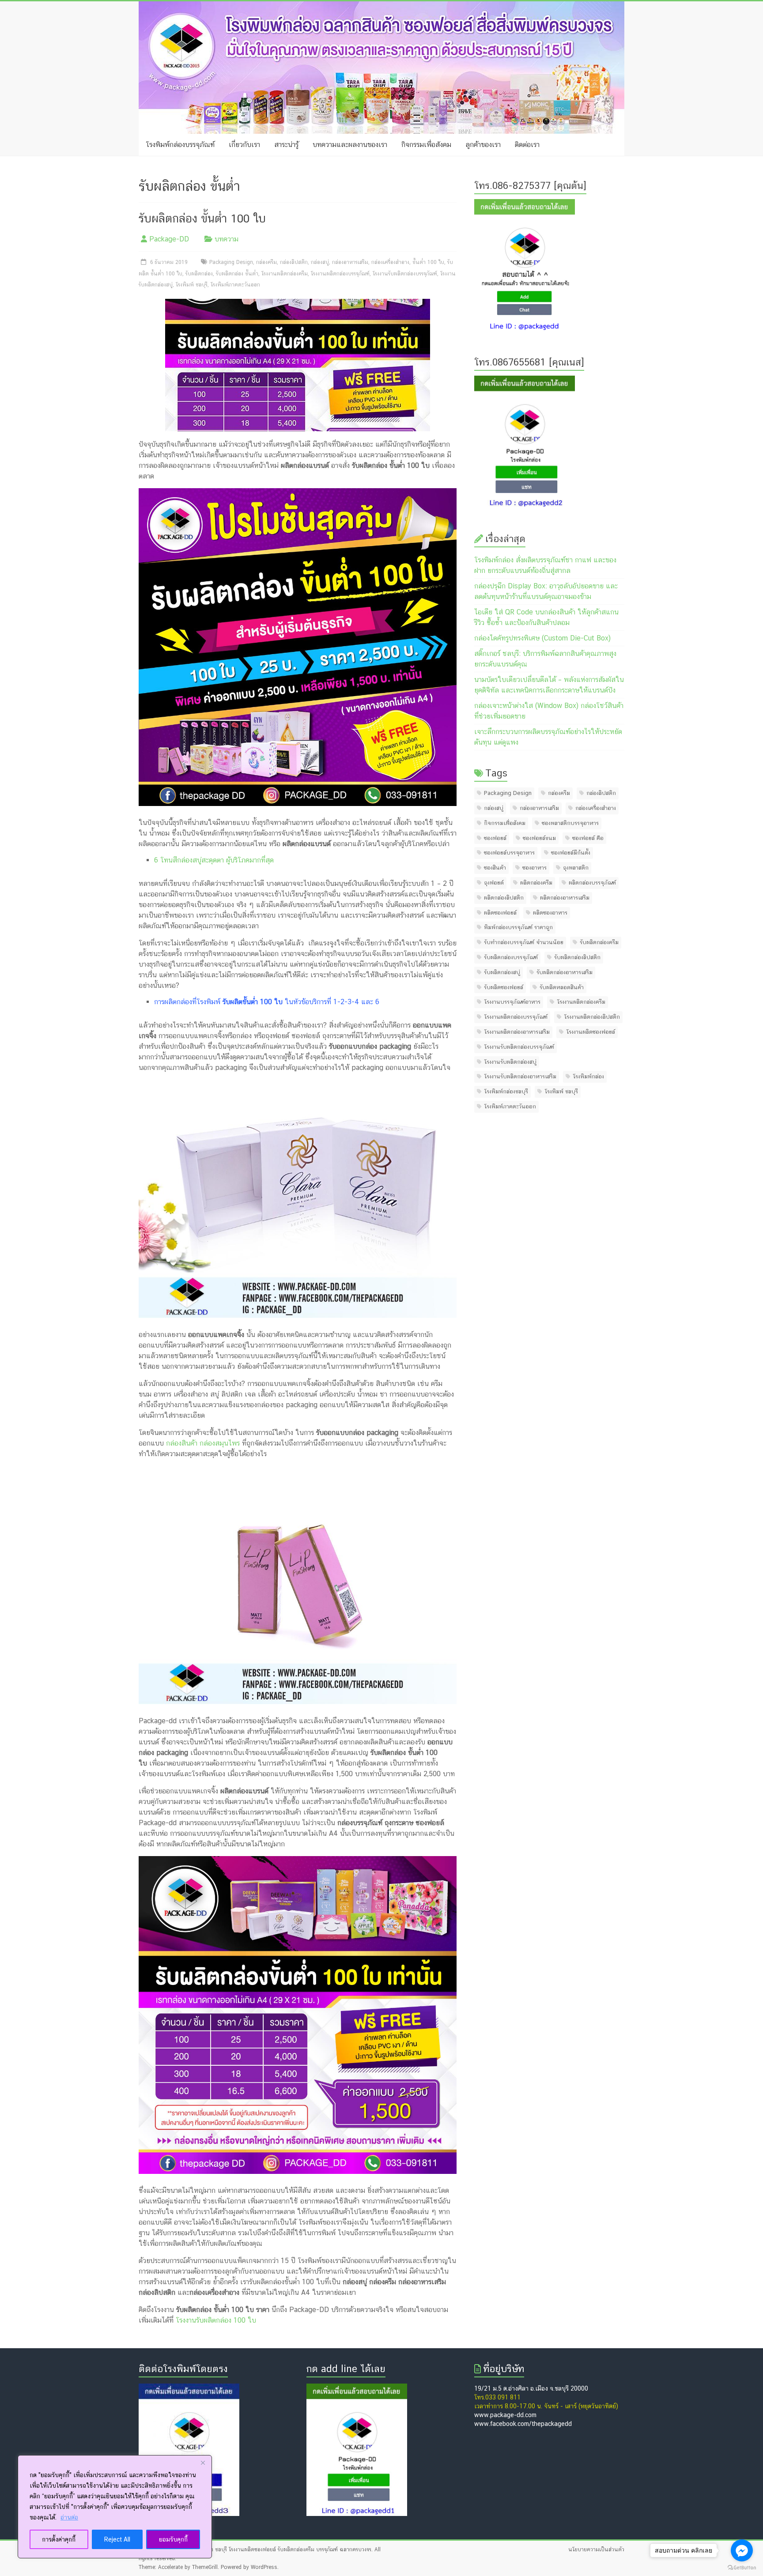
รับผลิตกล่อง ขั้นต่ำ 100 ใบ (202, 218)
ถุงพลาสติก (576, 868)
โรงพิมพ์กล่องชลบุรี (506, 1091)
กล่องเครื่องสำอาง (390, 262)
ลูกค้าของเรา (483, 145)
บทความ (227, 239)
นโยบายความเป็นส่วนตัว (596, 2550)
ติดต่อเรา (527, 145)
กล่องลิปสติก (294, 262)
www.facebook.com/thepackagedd (523, 2424)
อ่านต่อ (69, 2517)
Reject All (117, 2539)
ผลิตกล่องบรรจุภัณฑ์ (592, 883)
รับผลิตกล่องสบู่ (502, 972)
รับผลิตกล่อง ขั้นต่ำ (237, 274)
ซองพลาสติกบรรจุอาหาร (570, 823)
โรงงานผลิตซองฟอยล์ (591, 1032)
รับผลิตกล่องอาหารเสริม (565, 972)
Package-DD (169, 239)
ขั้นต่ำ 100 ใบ (428, 262)
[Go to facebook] (742, 2550)
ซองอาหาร (534, 868)
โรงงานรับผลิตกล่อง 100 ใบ (216, 2320)
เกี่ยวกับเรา (244, 145)
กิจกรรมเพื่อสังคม (426, 145)
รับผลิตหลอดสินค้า (562, 987)
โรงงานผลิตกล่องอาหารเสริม (517, 1032)
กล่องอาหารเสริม (350, 262)
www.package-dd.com (505, 2415)
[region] (115, 2507)
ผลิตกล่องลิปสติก (504, 898)
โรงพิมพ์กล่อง (588, 1076)
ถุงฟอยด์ (494, 883)
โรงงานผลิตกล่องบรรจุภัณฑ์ (340, 274)
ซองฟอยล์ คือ (588, 838)
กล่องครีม (266, 262)
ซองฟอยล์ (495, 838)
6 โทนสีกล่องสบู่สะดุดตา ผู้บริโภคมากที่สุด (214, 860)
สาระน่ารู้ (286, 145)
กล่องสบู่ (320, 262)
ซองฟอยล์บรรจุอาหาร (509, 853)
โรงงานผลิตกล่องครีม (285, 274)
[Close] (203, 2463)
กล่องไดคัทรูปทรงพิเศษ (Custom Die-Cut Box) (542, 638)
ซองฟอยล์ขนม (539, 838)
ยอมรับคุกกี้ (173, 2539)
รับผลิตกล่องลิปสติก (577, 957)
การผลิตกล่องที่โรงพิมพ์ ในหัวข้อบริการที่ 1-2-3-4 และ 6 (267, 1002)
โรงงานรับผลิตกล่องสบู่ (510, 1062)
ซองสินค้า (495, 868)
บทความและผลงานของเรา (350, 145)
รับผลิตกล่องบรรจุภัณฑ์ (511, 957)
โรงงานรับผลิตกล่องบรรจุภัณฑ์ (405, 274)
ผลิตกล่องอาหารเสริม (565, 898)
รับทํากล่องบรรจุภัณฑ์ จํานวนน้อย (524, 942)
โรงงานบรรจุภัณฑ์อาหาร (512, 1002)
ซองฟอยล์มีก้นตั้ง (571, 853)
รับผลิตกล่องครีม (599, 942)
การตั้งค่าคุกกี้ (59, 2539)
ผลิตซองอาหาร (550, 913)
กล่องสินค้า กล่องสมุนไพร (203, 1443)
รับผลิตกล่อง (199, 274)
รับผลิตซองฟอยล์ (504, 987)
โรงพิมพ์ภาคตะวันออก (235, 285)
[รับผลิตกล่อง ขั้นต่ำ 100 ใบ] (298, 304)
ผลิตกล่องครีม (536, 883)
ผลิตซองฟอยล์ (500, 913)
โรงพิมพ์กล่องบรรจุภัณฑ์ (180, 145)
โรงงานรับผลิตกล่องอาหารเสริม (520, 1076)
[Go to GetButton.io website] (742, 2567)
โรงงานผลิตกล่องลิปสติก (592, 1017)
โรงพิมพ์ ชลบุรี (192, 285)
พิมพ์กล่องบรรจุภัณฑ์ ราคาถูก (518, 927)
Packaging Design (231, 262)
